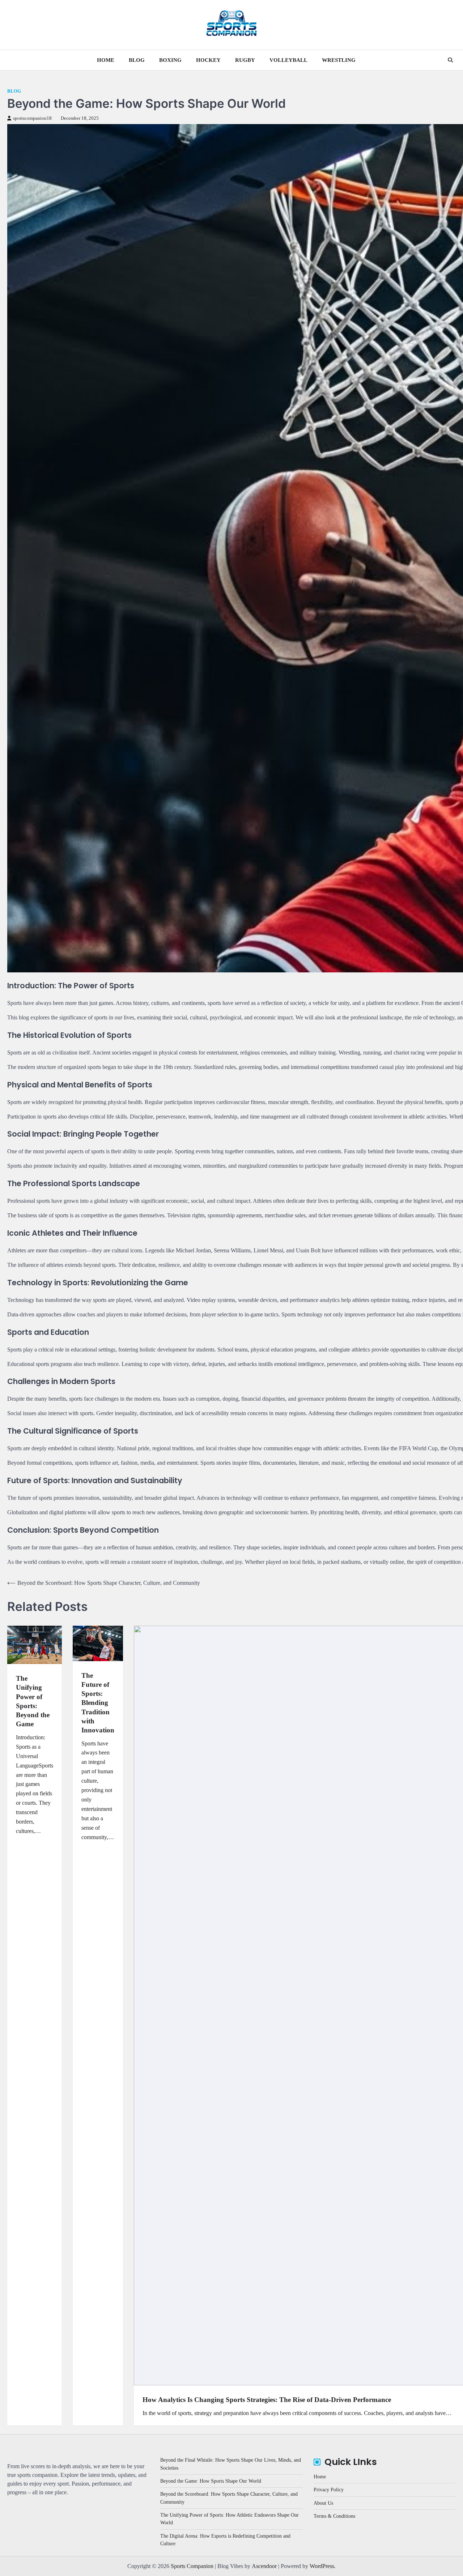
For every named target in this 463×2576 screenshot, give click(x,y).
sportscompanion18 (32, 118)
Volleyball (288, 60)
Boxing (170, 60)
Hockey (208, 60)
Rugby (245, 60)
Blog (137, 60)
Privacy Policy (329, 2490)
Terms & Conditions (334, 2516)
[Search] (450, 60)
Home (106, 60)
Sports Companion (192, 2566)
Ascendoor (264, 2566)
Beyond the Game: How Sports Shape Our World (211, 2481)
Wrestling (339, 60)
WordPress (322, 2566)
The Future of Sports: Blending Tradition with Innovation (98, 1703)
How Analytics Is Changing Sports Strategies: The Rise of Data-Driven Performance (267, 2400)
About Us (323, 2503)
